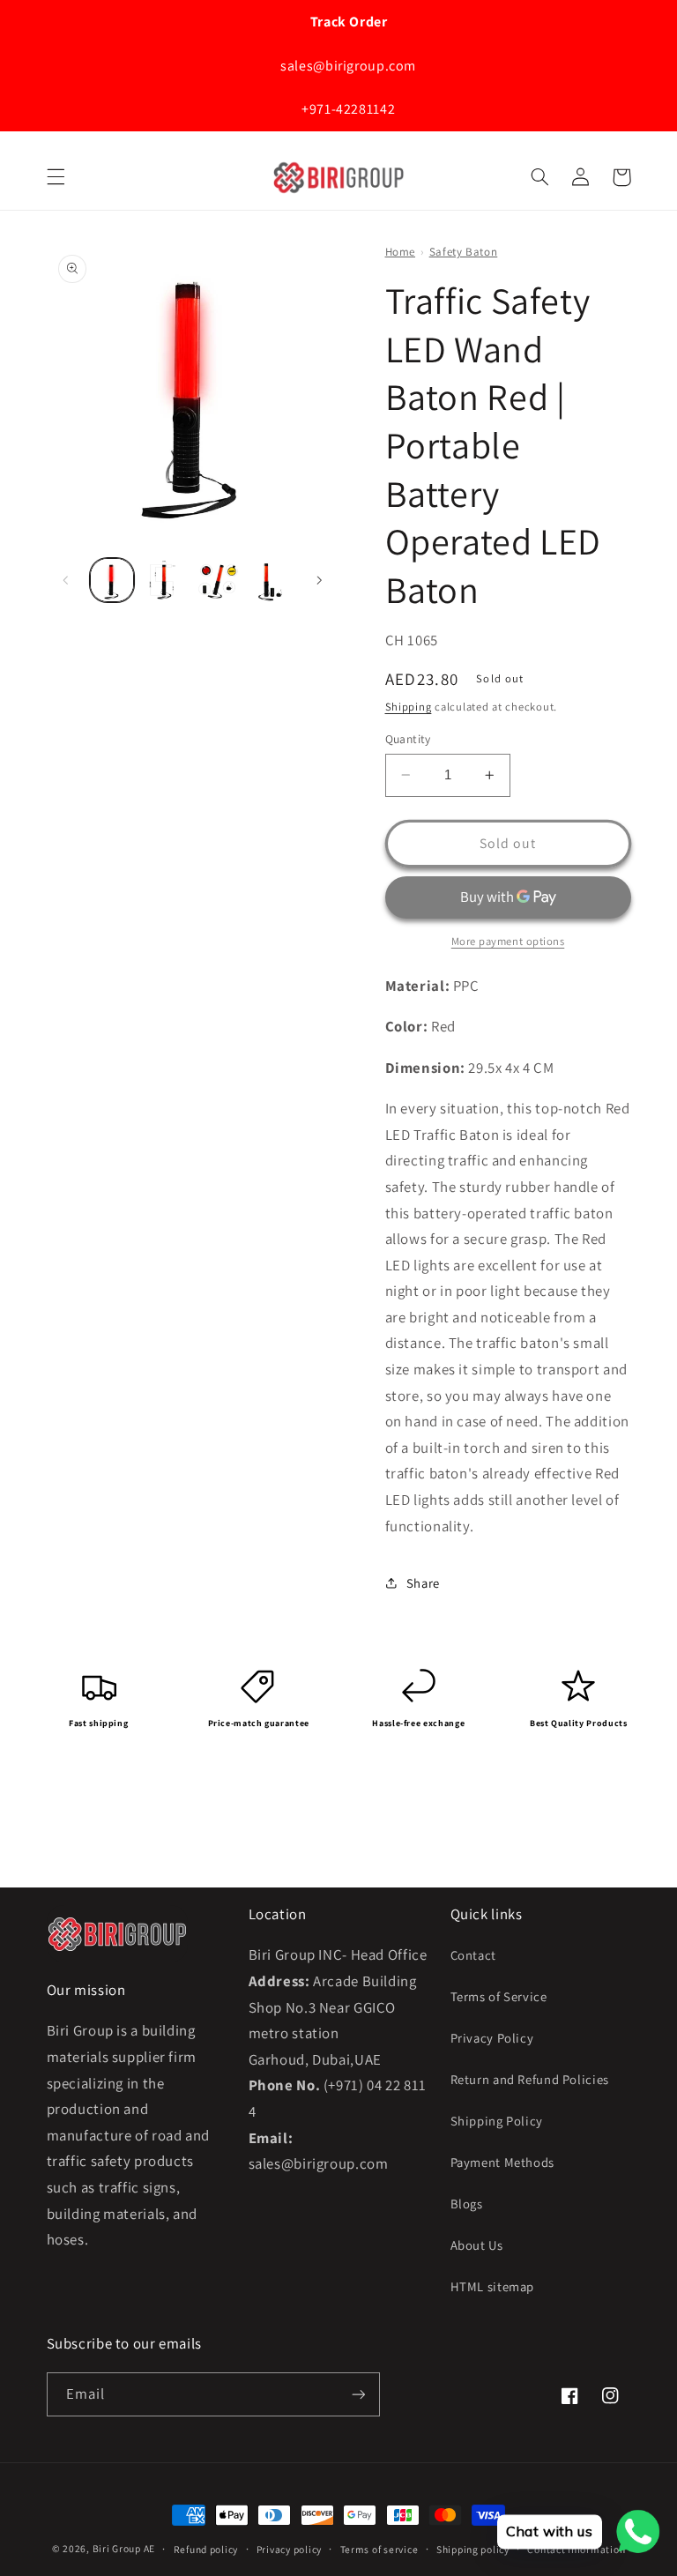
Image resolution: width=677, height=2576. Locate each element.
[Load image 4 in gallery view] (272, 580)
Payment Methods (502, 2162)
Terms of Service (499, 1996)
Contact (473, 1955)
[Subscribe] (358, 2394)
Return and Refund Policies (530, 2079)
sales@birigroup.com (347, 66)
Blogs (467, 2204)
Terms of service (379, 2549)
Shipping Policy (497, 2121)
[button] (56, 177)
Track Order (347, 22)
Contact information (576, 2549)
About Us (477, 2245)
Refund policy (206, 2549)
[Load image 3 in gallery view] (218, 580)
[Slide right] (319, 580)
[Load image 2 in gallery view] (165, 580)
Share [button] (423, 1583)
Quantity (408, 739)
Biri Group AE (124, 2548)
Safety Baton (464, 252)
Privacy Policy (492, 2038)
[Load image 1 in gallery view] (112, 580)
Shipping (409, 707)
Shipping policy (473, 2549)
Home (401, 252)
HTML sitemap (493, 2286)
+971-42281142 (346, 109)
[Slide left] (66, 580)
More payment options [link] (508, 941)
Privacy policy (289, 2549)
